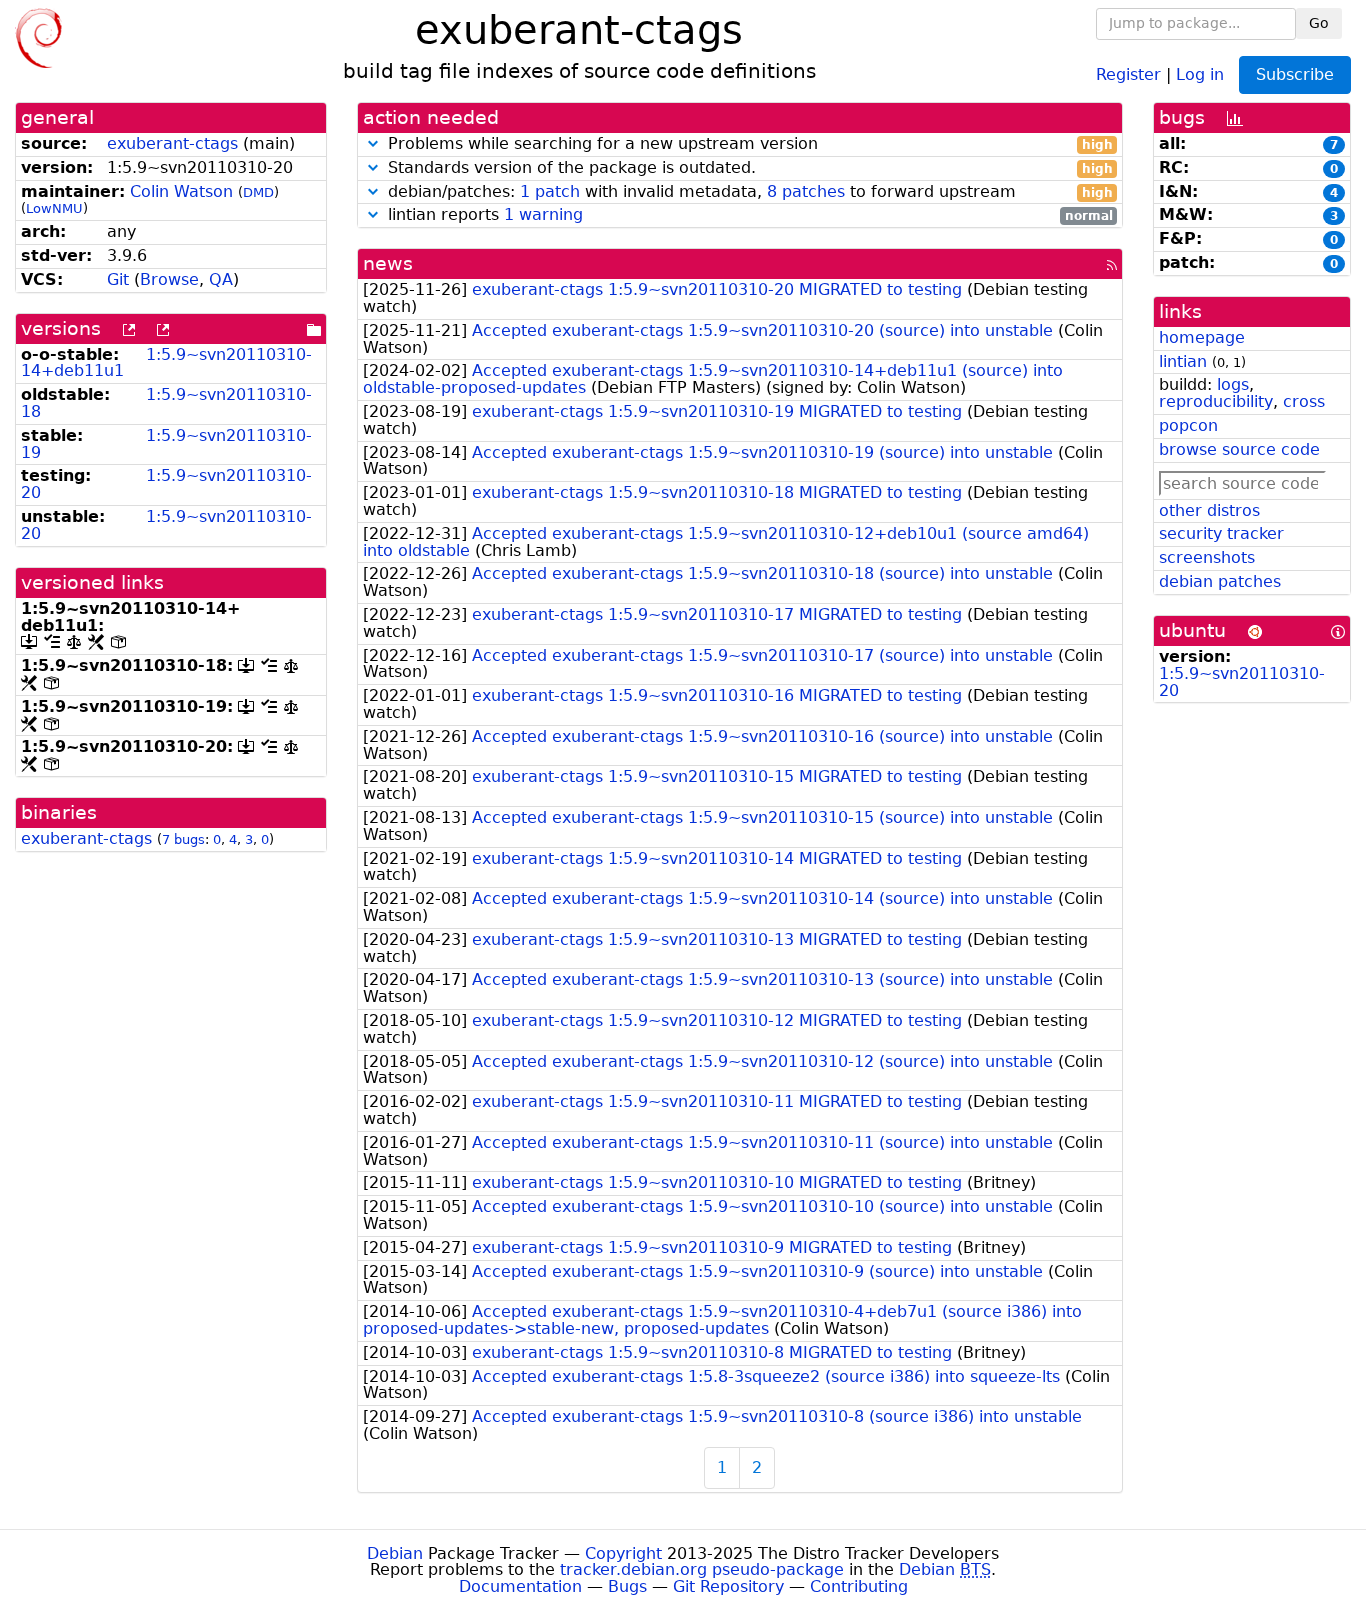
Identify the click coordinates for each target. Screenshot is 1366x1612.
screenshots (1207, 557)
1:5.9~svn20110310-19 (166, 444)
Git (118, 279)
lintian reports (748, 215)
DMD (258, 192)
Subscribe (1295, 74)
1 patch (550, 191)
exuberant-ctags (172, 143)
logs (1233, 384)
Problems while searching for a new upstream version (748, 144)
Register (1128, 73)
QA (221, 279)
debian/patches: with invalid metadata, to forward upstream (748, 192)
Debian (395, 1553)
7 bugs (183, 839)
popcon (1188, 425)
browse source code (1239, 449)
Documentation (520, 1586)
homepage (1202, 337)
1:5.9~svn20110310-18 (166, 403)
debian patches (1220, 581)
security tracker (1221, 533)
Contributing (859, 1586)
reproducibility (1216, 401)
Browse (169, 279)
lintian (1183, 361)
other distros (1209, 510)
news (388, 263)
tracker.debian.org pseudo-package (702, 1569)
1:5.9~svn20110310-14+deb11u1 (166, 363)
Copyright (623, 1553)
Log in (1200, 73)
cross (1304, 401)
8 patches (806, 191)
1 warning (543, 214)
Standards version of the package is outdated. (748, 168)
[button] (373, 143)
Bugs (627, 1586)
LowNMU (54, 208)
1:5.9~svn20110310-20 (166, 484)
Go (1319, 23)
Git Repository (728, 1586)
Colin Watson (181, 191)
